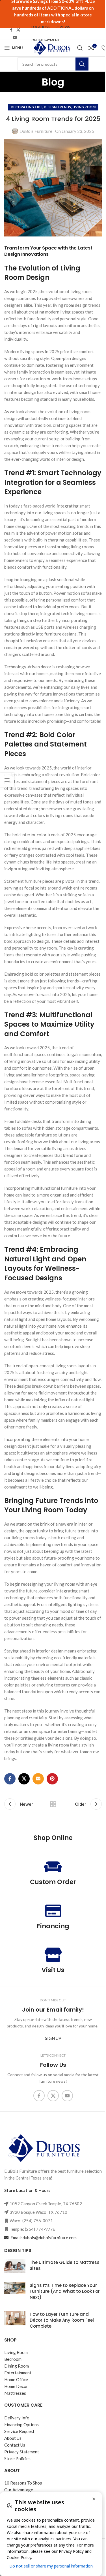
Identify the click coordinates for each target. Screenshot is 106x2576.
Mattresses (15, 2393)
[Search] (80, 48)
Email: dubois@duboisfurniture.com (43, 2238)
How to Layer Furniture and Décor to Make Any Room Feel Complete (62, 2320)
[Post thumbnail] (15, 2266)
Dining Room (17, 2366)
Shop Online (53, 1838)
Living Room (84, 107)
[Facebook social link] (11, 30)
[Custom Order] (53, 1867)
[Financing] (53, 1910)
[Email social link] (38, 1779)
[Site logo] (51, 47)
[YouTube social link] (15, 38)
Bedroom (13, 2359)
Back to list (53, 1804)
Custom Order (53, 1882)
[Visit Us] (53, 1955)
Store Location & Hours (27, 2190)
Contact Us (15, 2445)
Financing (53, 1926)
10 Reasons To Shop (23, 2483)
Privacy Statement (22, 2452)
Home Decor (16, 2386)
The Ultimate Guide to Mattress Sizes (65, 2265)
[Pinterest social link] (52, 1779)
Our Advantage (19, 2490)
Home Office (16, 2379)
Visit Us (53, 1970)
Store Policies (17, 2458)
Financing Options (21, 2424)
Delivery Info (17, 2418)
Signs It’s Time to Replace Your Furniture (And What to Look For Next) (65, 2291)
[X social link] (18, 30)
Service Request (19, 2431)
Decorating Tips (27, 107)
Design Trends (57, 107)
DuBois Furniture (36, 131)
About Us (13, 2438)
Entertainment (18, 2373)
